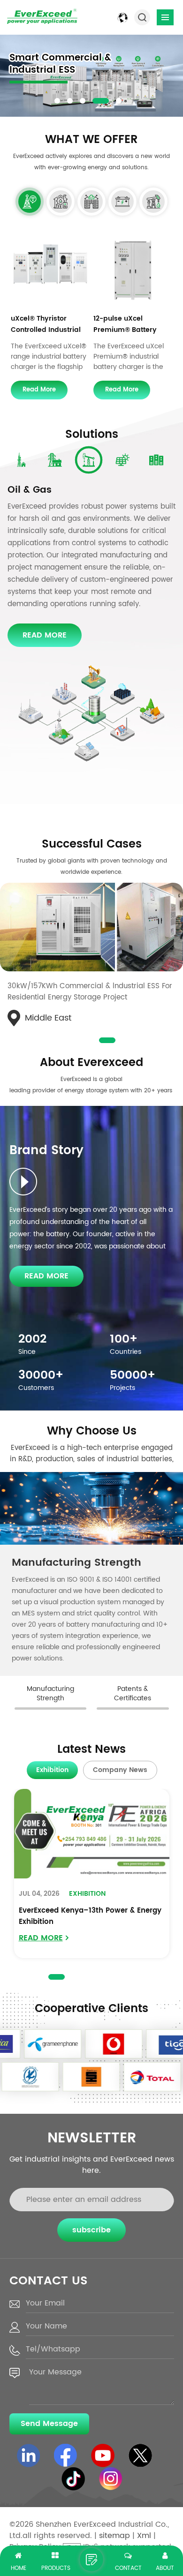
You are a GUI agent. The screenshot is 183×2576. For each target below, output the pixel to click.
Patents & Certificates (70, 1563)
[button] (57, 101)
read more (39, 390)
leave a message (91, 2560)
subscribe (91, 2253)
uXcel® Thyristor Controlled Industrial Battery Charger (46, 325)
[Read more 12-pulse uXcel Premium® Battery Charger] (133, 269)
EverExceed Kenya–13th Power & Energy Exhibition (90, 1939)
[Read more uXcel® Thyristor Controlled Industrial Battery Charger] (50, 269)
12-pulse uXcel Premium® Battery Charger (125, 325)
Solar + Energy (42, 490)
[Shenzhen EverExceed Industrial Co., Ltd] (42, 16)
